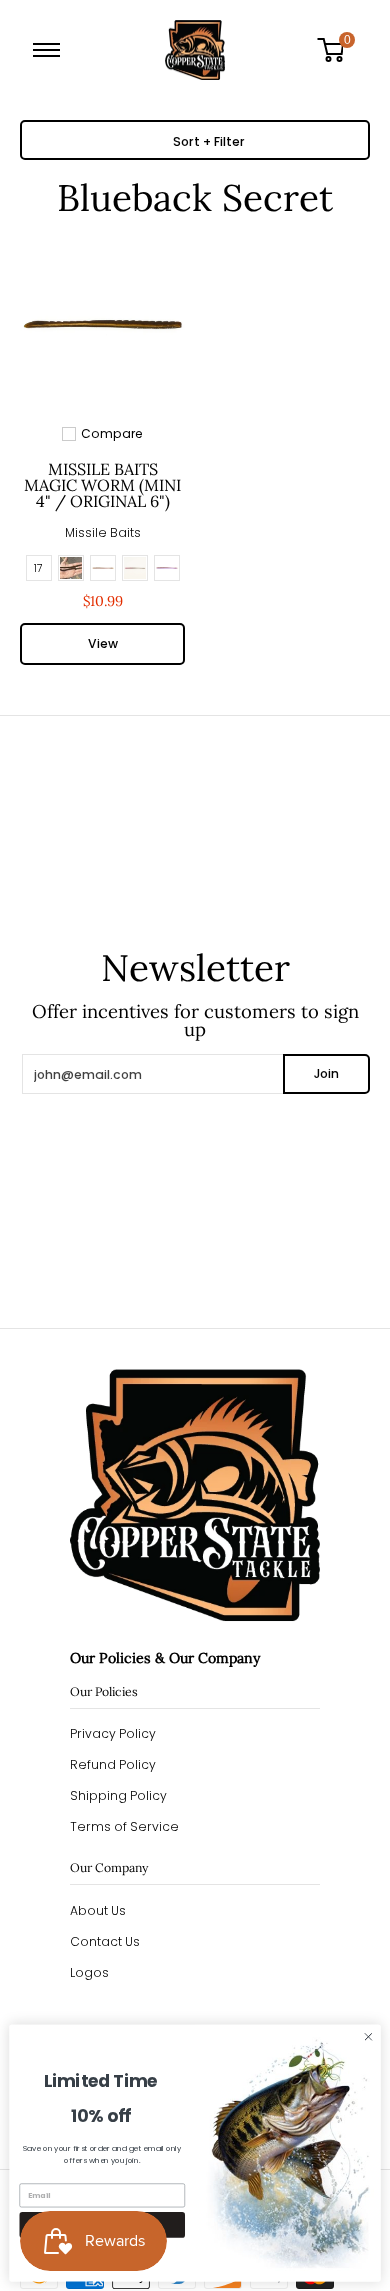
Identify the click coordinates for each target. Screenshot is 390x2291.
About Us (98, 1910)
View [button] (103, 643)
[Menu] (50, 50)
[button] (338, 50)
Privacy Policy (113, 1733)
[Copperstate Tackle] (195, 50)
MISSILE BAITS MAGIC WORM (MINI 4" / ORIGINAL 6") (102, 485)
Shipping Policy (118, 1795)
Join (326, 1073)
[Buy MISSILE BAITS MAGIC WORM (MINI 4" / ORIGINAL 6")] (102, 324)
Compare (112, 434)
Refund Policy (113, 1764)
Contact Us (105, 1941)
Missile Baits (103, 532)
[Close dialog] (368, 2036)
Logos (89, 1972)
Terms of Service (124, 1826)
